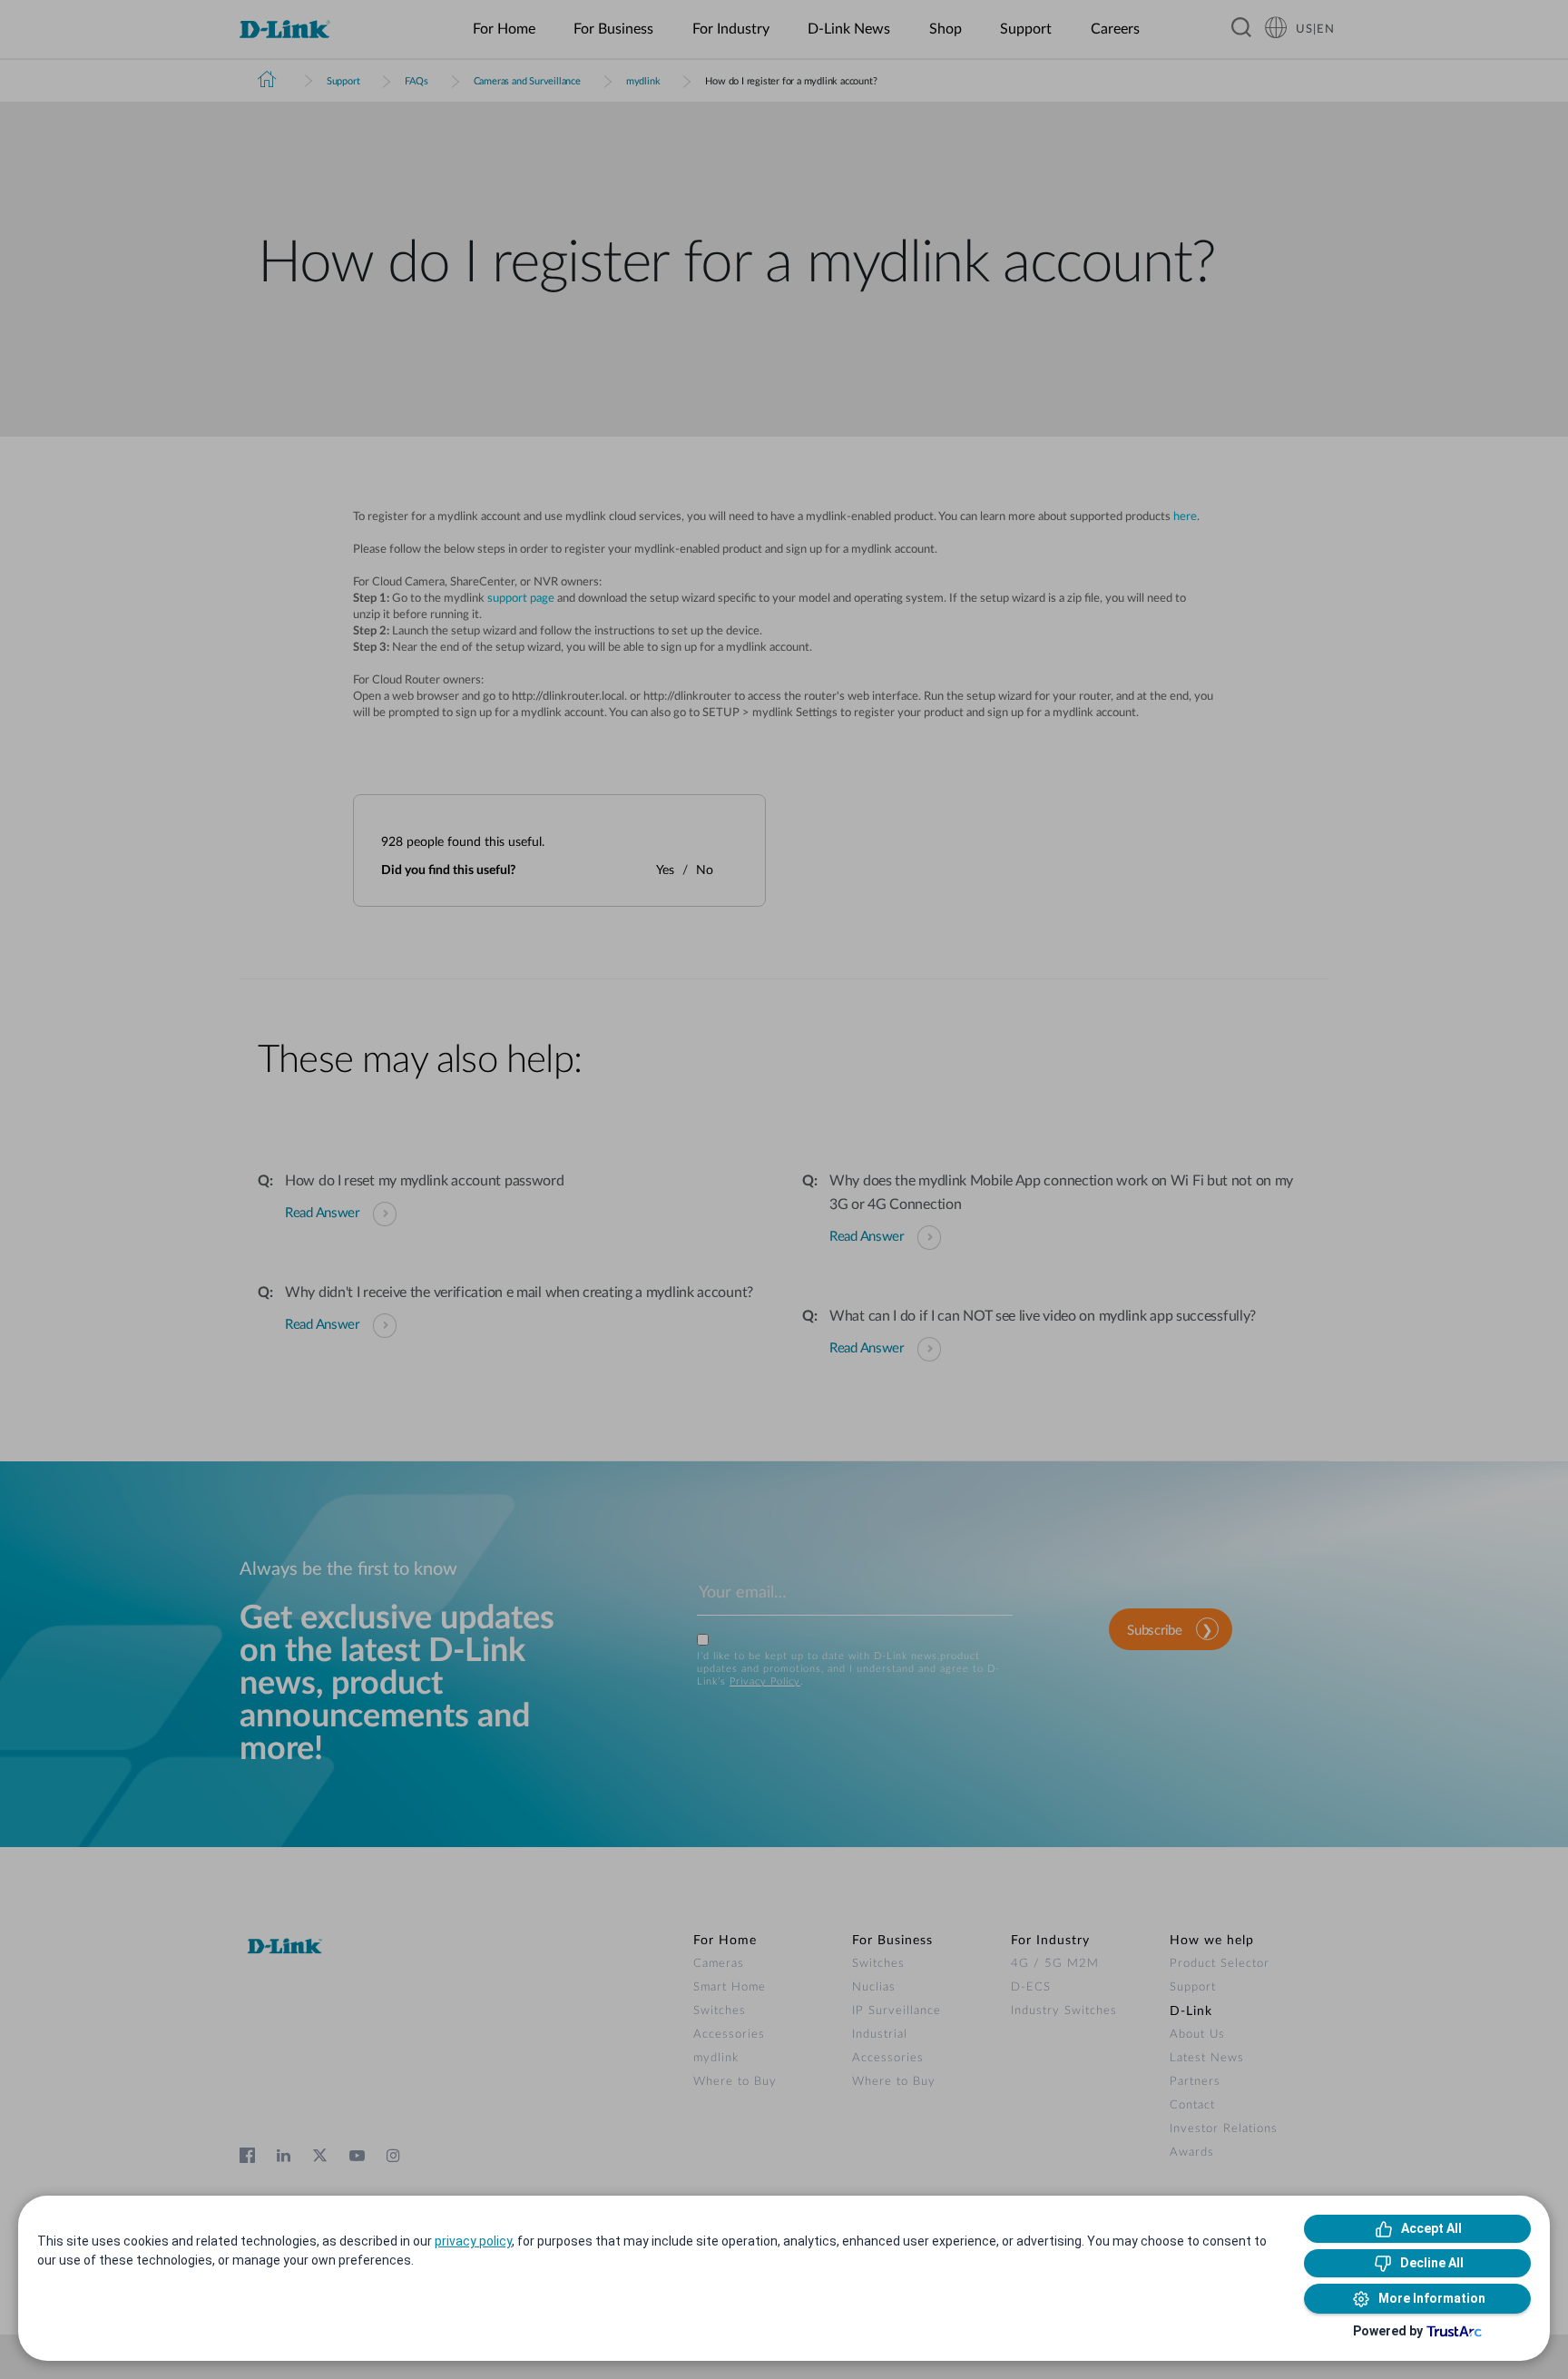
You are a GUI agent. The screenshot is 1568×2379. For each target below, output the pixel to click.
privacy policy (473, 2241)
